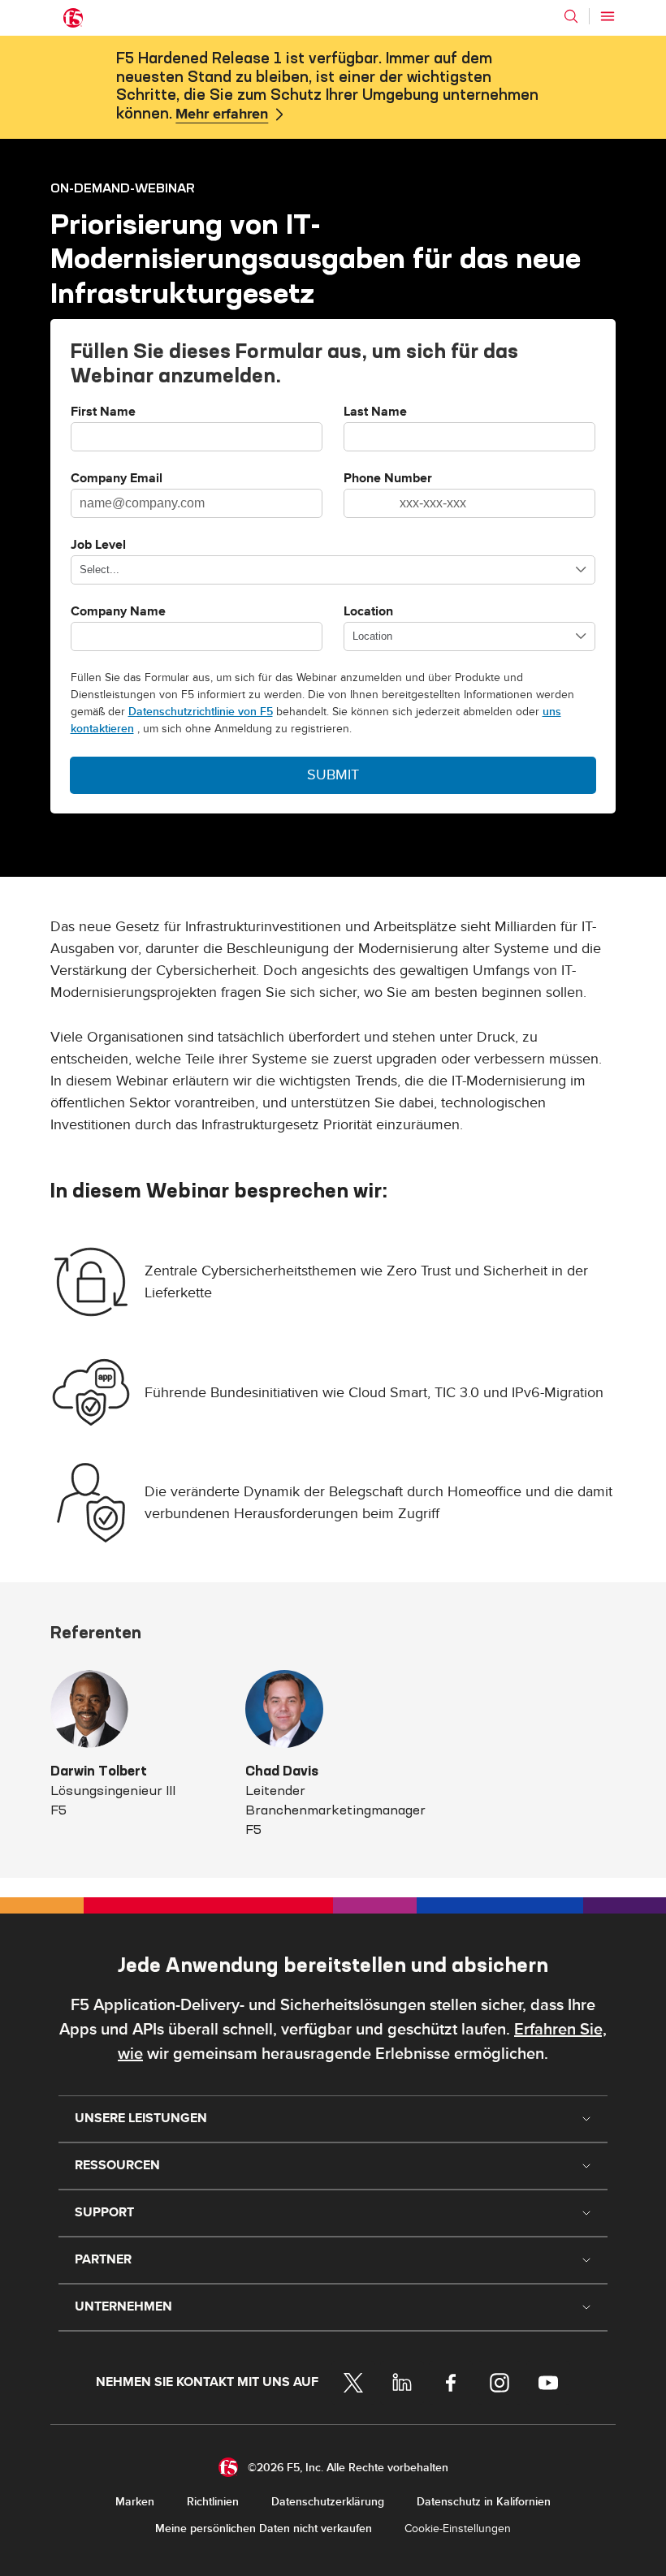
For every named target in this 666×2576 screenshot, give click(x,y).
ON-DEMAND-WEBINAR (123, 188)
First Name (103, 412)
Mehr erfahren (222, 114)
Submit (333, 775)
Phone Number (388, 479)
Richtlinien (213, 2502)
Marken (135, 2502)
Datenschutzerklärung (328, 2502)
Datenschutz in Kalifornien (484, 2502)
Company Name (118, 612)
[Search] (571, 16)
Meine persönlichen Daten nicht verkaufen (264, 2529)
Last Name (375, 412)
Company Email (117, 479)
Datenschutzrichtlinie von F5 (201, 712)
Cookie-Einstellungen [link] (458, 2529)
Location (368, 612)
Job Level (98, 546)
